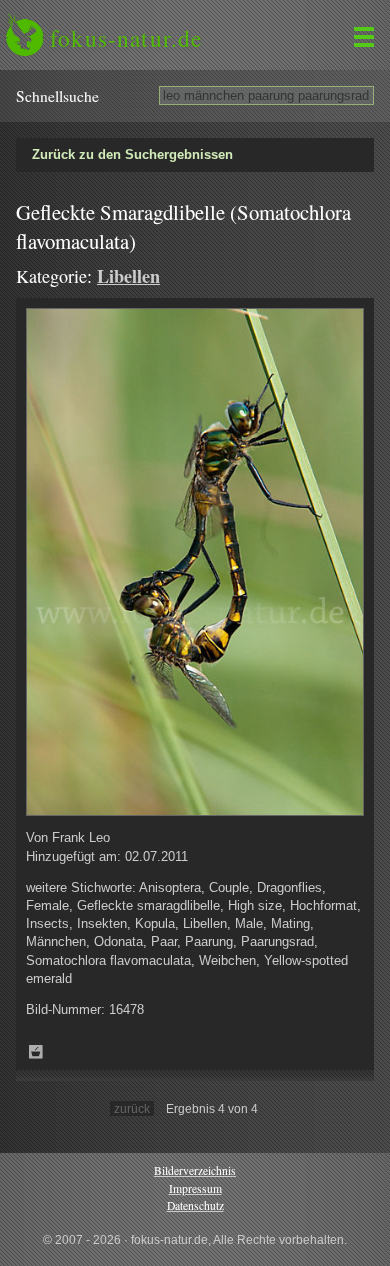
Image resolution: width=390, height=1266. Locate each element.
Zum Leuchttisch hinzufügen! (36, 1052)
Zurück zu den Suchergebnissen (132, 154)
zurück (132, 1108)
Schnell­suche (57, 96)
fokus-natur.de (126, 38)
